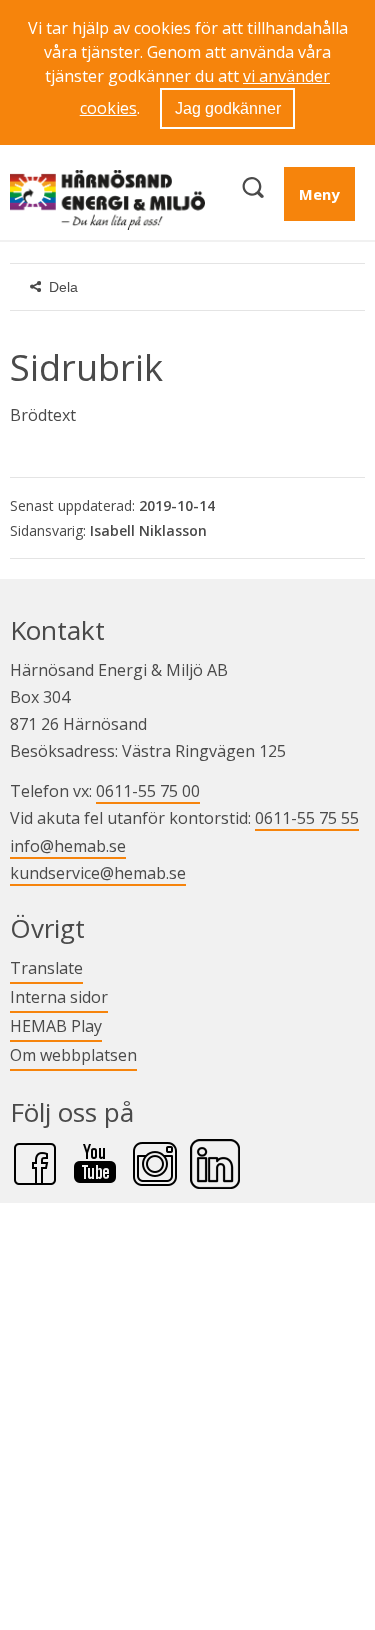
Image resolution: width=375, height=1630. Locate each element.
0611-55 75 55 (307, 818)
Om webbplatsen (73, 1055)
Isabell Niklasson (148, 530)
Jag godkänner (228, 108)
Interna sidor (59, 996)
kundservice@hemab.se (98, 873)
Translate (46, 967)
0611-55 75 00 (148, 791)
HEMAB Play (56, 1025)
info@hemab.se (68, 846)
